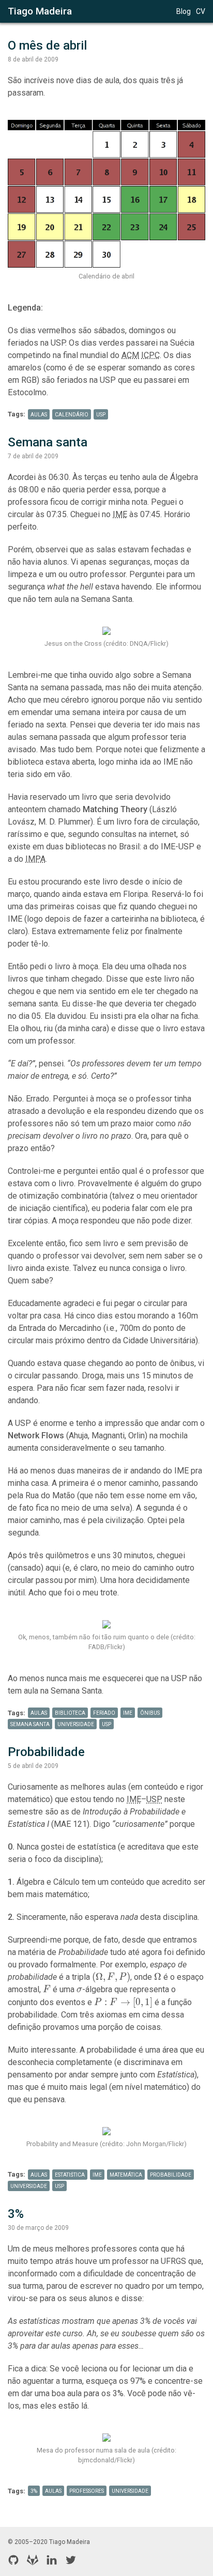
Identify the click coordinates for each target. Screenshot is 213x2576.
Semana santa (48, 442)
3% (16, 2214)
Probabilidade (46, 1752)
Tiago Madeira (40, 11)
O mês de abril (47, 45)
